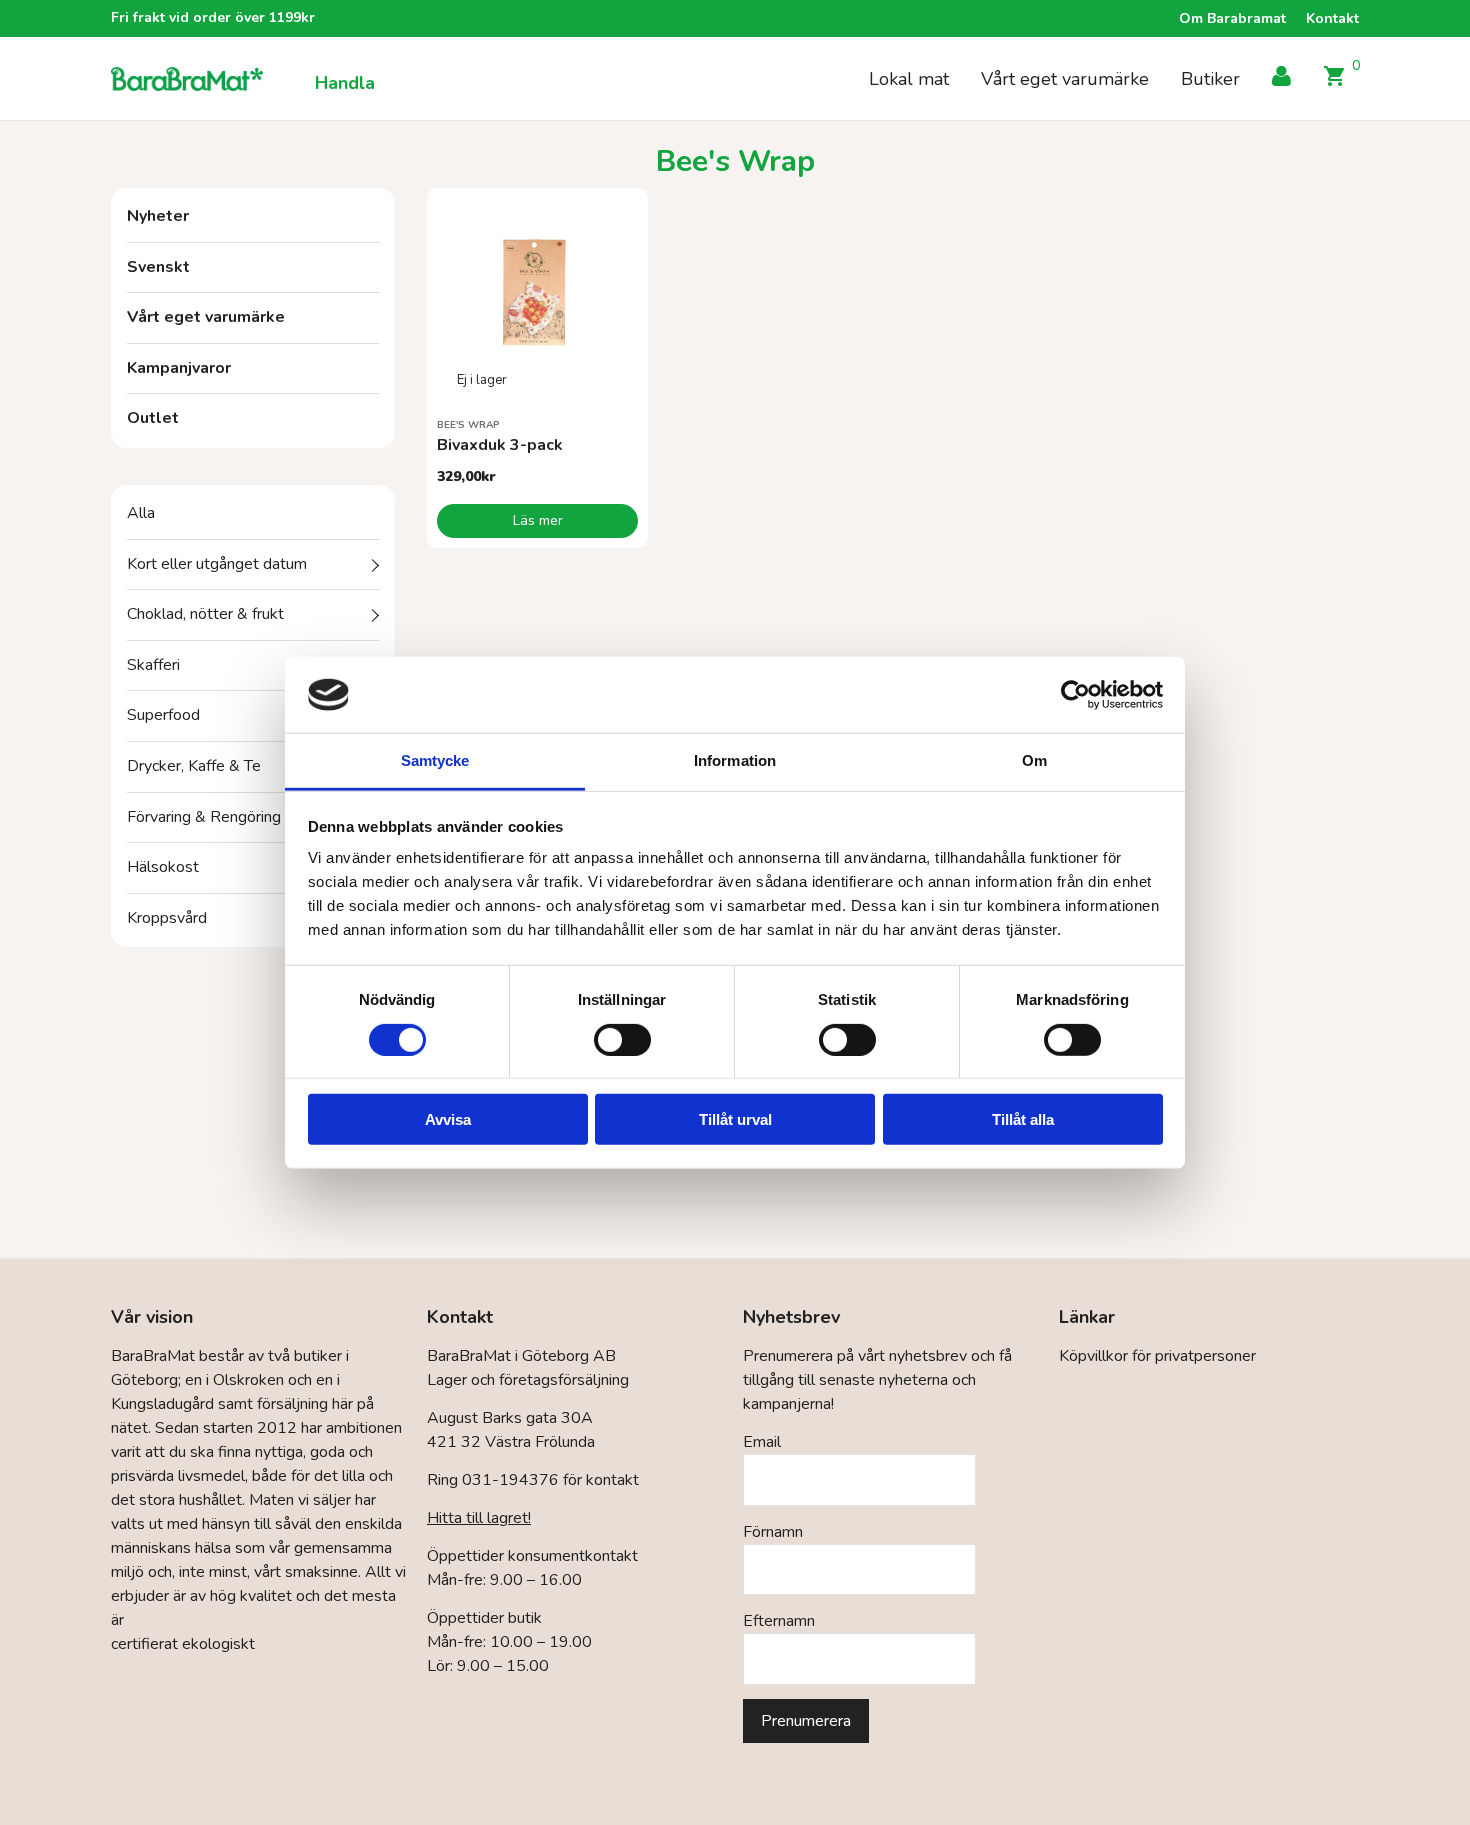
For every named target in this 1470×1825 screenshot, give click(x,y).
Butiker (1210, 79)
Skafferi (153, 665)
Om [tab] (1034, 760)
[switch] (622, 1039)
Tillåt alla (1023, 1119)
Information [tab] (735, 760)
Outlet (153, 418)
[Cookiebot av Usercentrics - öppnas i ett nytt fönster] (1075, 695)
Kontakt (1332, 19)
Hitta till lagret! (479, 1518)
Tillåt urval (735, 1119)
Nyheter (158, 216)
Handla (345, 83)
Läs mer (538, 520)
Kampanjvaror (179, 368)
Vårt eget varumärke (1065, 79)
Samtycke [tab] (435, 760)
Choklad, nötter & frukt (205, 614)
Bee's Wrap (468, 425)
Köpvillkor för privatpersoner (1157, 1356)
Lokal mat (909, 79)
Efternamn (779, 1621)
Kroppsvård (167, 918)
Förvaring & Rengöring (204, 817)
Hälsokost (163, 867)
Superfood (163, 715)
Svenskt (158, 267)
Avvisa (448, 1119)
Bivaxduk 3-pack (500, 445)
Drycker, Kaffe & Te (194, 766)
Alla (141, 513)
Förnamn (773, 1532)
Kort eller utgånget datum (217, 564)
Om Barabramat (1232, 19)
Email (762, 1442)
